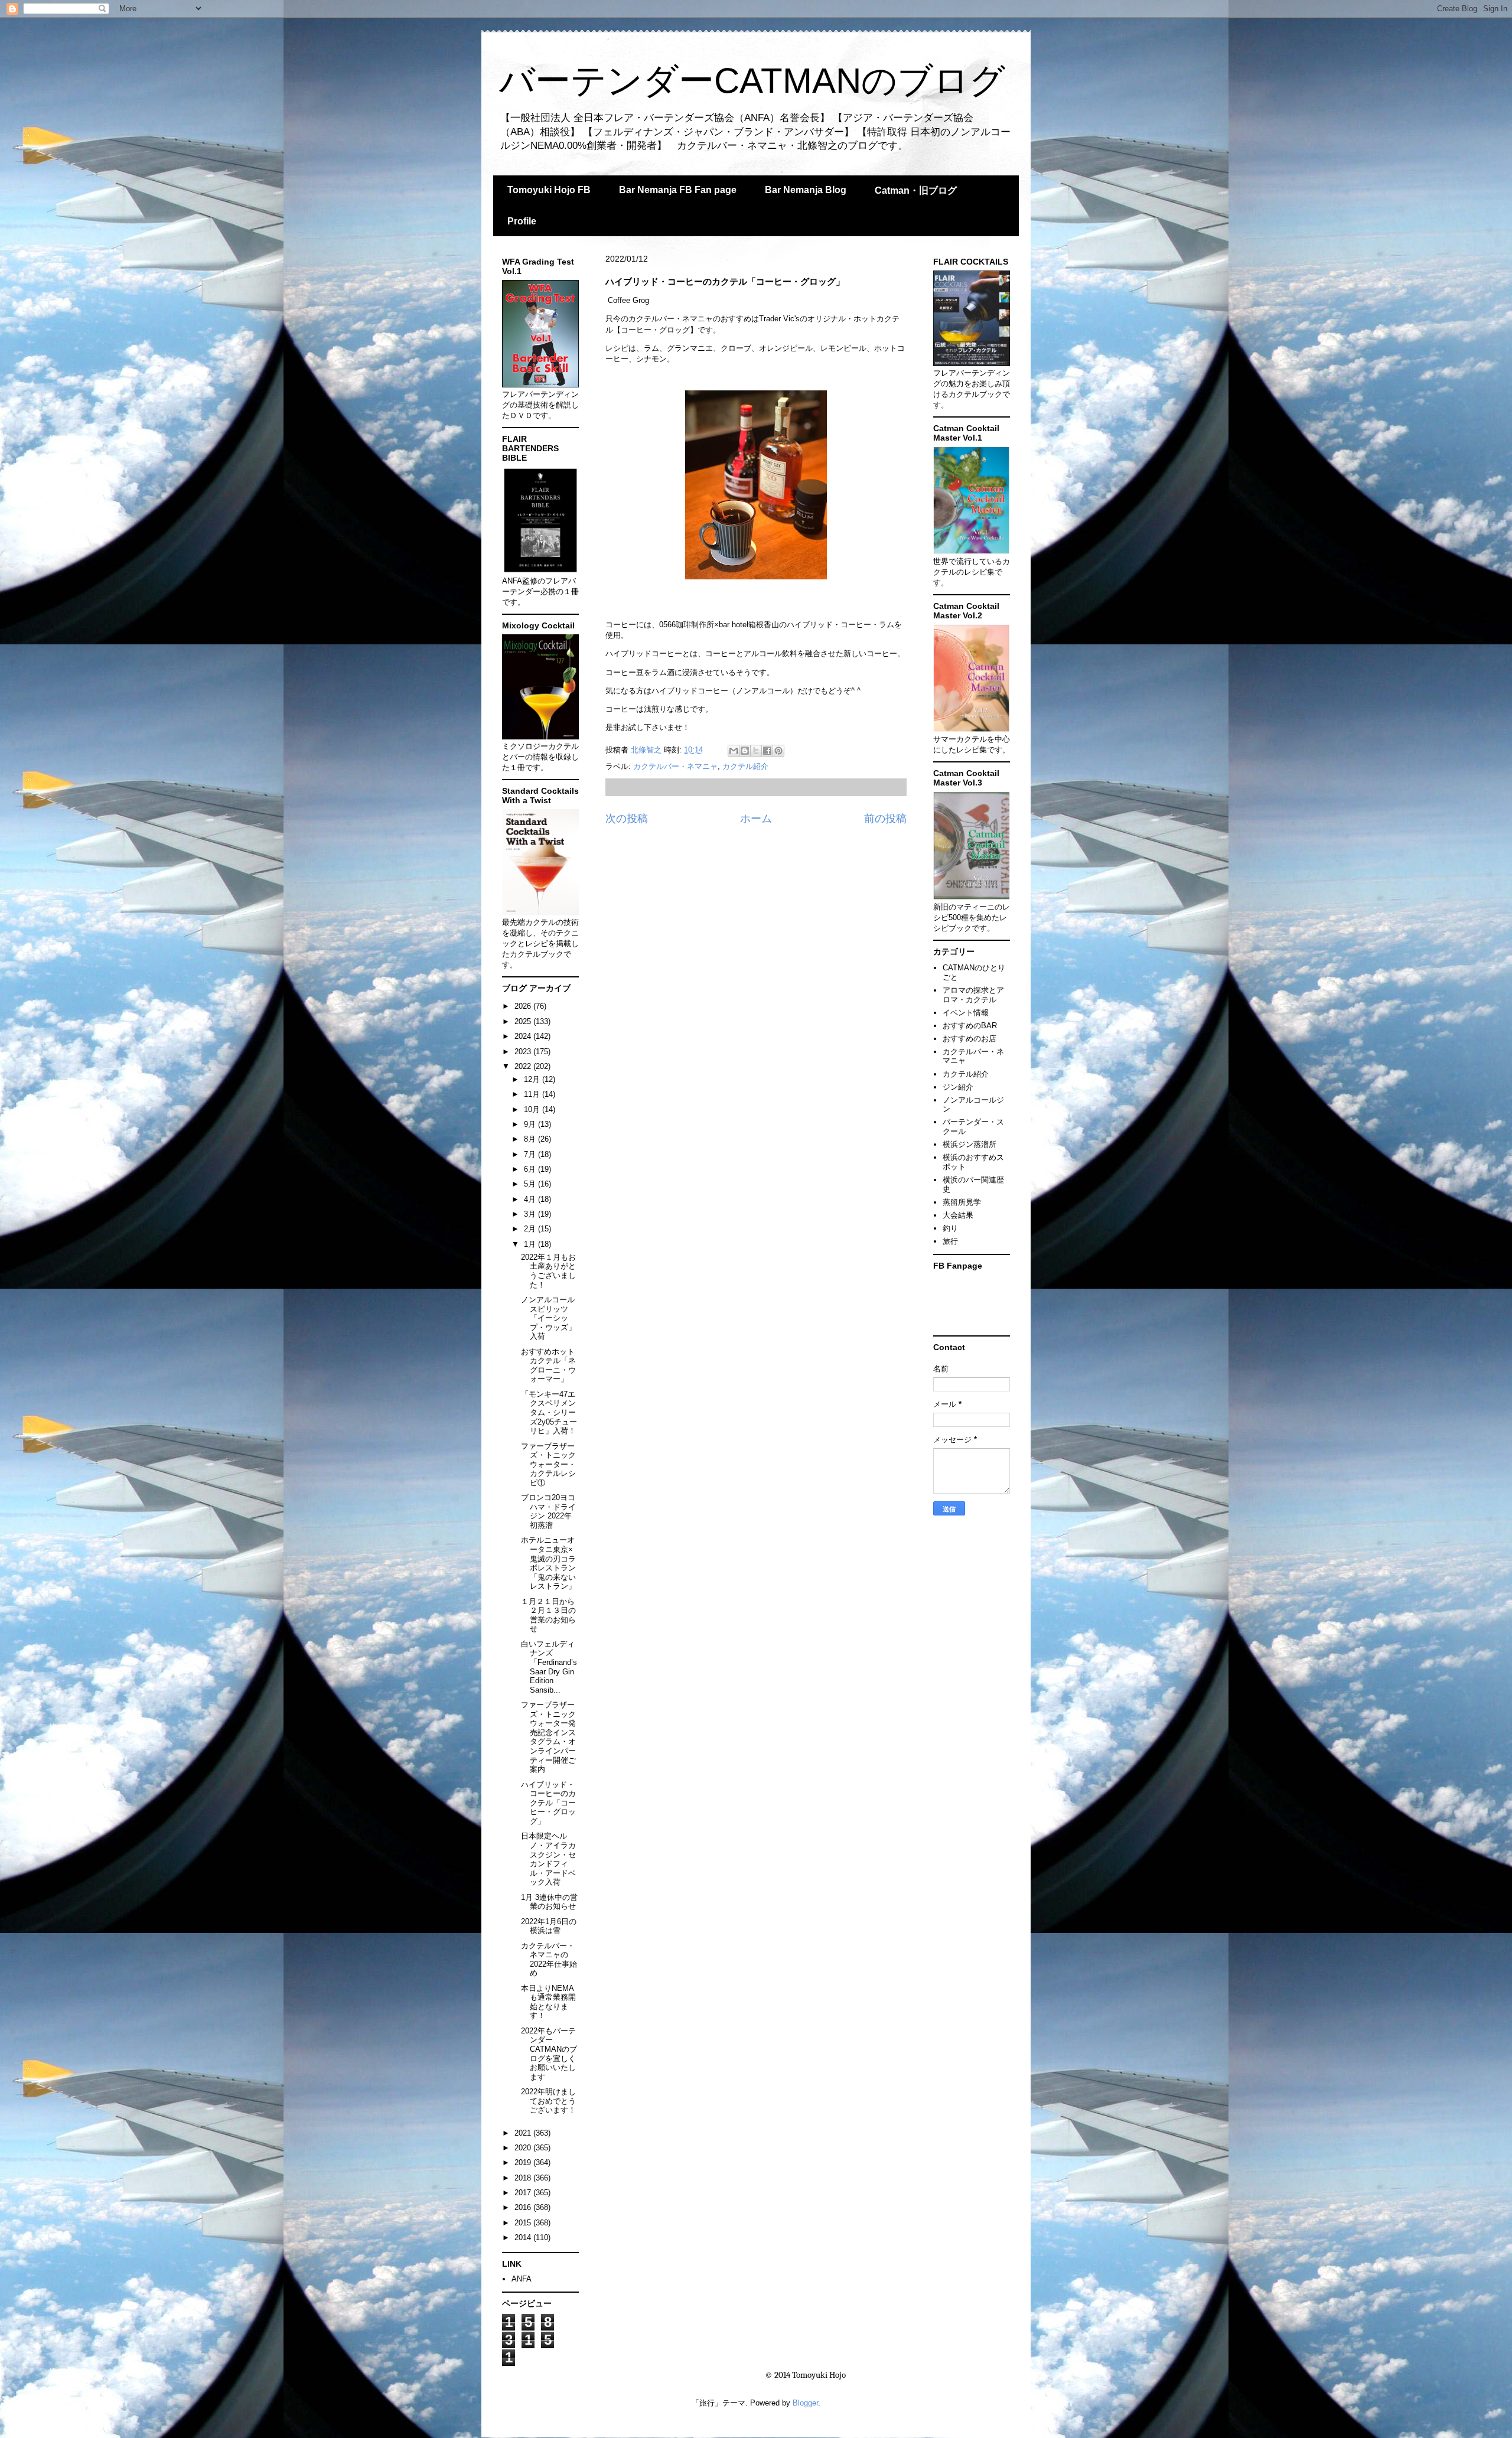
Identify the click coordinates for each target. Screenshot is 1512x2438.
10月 (533, 1109)
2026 (524, 1006)
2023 (524, 1052)
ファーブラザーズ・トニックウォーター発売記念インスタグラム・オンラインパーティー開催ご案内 (548, 1737)
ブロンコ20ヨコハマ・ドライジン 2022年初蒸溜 (548, 1511)
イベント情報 (966, 1013)
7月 (531, 1154)
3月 (531, 1214)
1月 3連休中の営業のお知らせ (549, 1902)
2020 (524, 2148)
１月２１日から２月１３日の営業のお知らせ (548, 1615)
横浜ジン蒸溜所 (970, 1144)
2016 (524, 2207)
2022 (524, 1066)
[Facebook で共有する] (767, 751)
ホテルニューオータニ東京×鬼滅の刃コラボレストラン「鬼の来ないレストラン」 (548, 1563)
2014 (524, 2237)
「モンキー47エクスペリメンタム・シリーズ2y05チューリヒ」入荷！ (549, 1412)
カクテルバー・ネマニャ (675, 766)
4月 (531, 1199)
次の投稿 (627, 819)
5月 (531, 1184)
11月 (533, 1094)
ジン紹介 (958, 1087)
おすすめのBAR (970, 1026)
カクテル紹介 (745, 766)
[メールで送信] (734, 751)
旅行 (950, 1241)
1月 (531, 1244)
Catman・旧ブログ (916, 190)
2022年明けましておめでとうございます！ (548, 2101)
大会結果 (958, 1215)
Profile (522, 221)
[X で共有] (756, 751)
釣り (950, 1228)
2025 (524, 1021)
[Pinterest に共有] (778, 751)
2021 (524, 2133)
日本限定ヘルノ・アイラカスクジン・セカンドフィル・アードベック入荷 (548, 1859)
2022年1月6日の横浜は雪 (549, 1926)
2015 (524, 2223)
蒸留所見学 (962, 1202)
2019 (524, 2162)
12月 (533, 1079)
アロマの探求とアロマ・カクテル (973, 995)
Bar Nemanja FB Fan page (678, 190)
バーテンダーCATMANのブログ (752, 81)
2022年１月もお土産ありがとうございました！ (548, 1271)
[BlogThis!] (745, 751)
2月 (531, 1229)
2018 (524, 2178)
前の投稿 (885, 819)
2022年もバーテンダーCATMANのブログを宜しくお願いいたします (549, 2054)
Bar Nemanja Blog (806, 190)
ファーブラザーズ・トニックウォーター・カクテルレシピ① (548, 1464)
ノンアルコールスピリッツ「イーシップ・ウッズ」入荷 (548, 1318)
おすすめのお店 (970, 1039)
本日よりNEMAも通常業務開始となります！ (548, 2002)
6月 (531, 1169)
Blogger (805, 2403)
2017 (524, 2193)
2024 (524, 1036)
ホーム (756, 819)
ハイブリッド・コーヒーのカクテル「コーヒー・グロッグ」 (548, 1803)
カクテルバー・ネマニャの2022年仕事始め (549, 1960)
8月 (531, 1139)
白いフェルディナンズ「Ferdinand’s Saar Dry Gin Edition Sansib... (549, 1667)
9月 (531, 1124)
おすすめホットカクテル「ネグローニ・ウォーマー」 (548, 1365)
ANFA (522, 2279)
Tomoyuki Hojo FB (549, 190)
